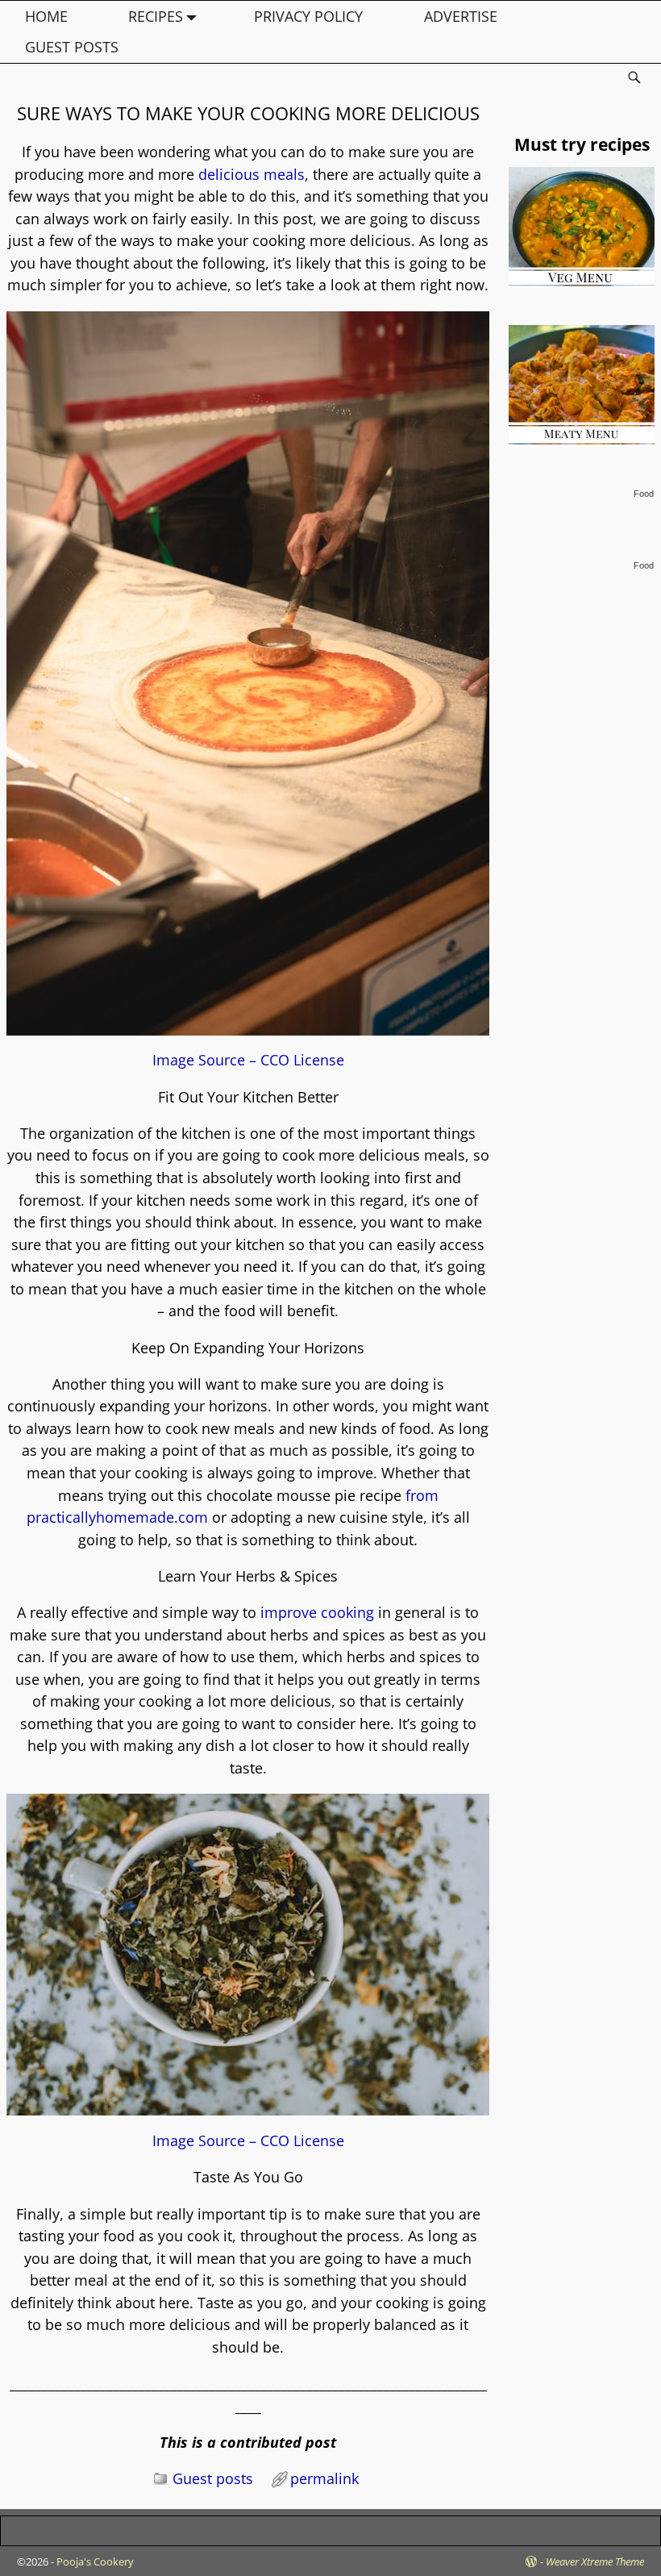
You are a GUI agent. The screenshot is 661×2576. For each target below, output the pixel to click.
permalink (324, 2478)
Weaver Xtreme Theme (595, 2561)
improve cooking (317, 1612)
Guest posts (213, 2478)
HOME (46, 16)
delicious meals (252, 174)
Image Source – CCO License (248, 1060)
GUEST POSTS (72, 47)
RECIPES (156, 16)
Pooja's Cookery (95, 2561)
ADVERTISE (461, 16)
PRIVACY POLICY (308, 16)
